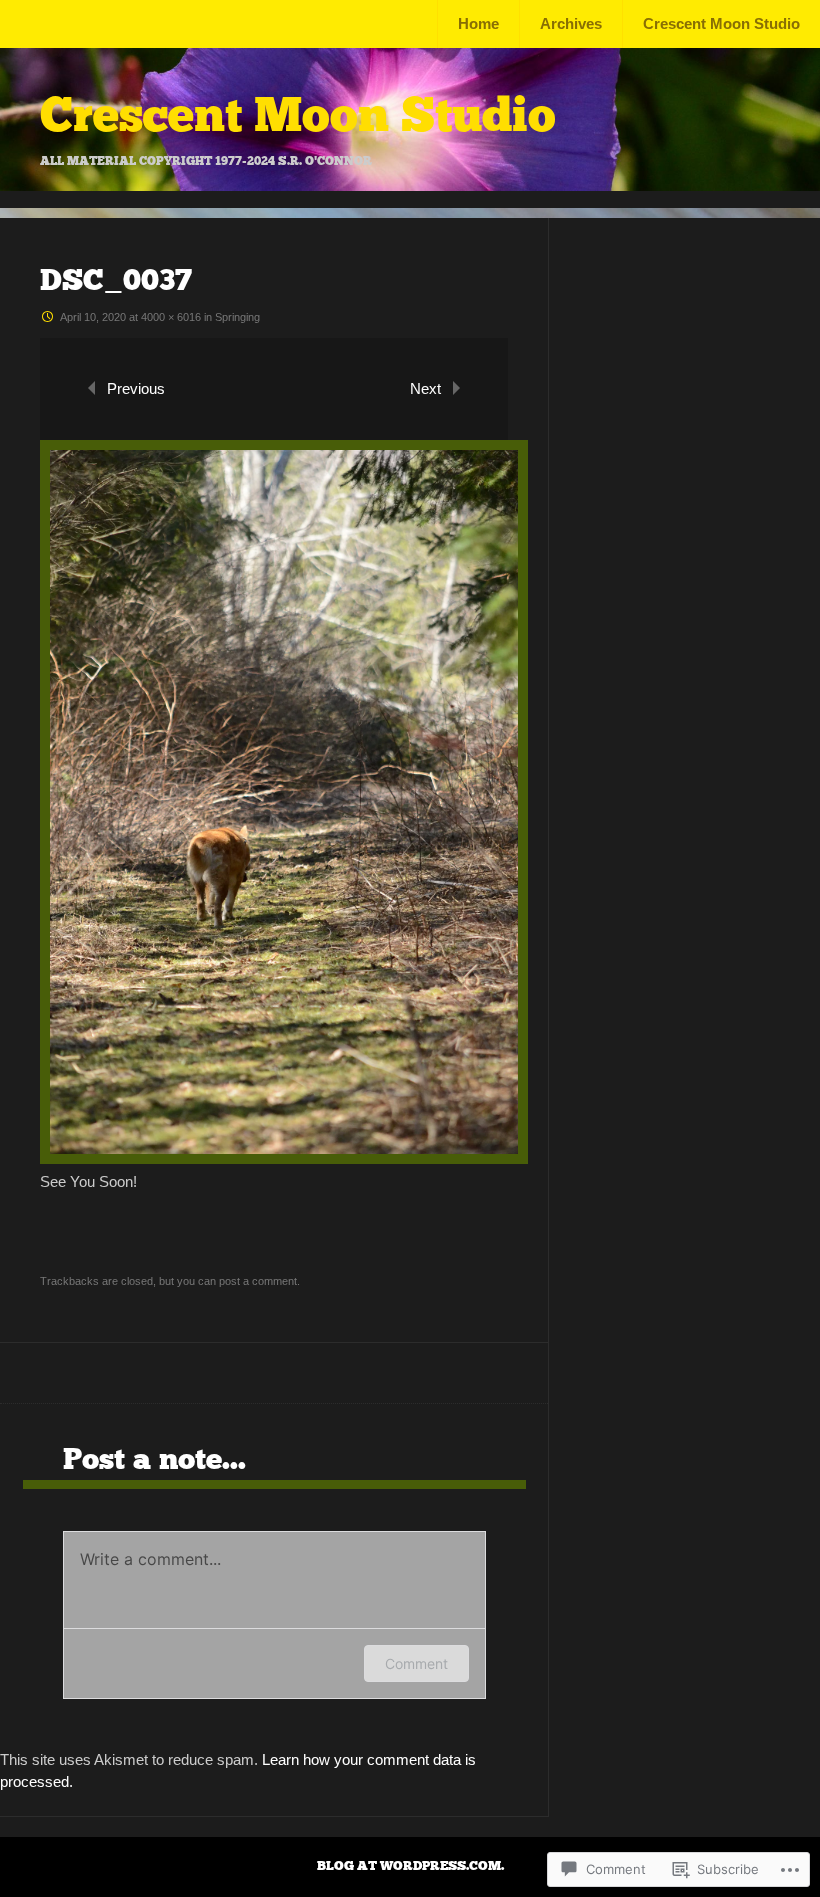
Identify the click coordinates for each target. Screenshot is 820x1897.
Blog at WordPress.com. (410, 1866)
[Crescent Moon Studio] (410, 185)
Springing (237, 317)
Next (425, 388)
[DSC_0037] (284, 1158)
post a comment (258, 1281)
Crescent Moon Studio (721, 23)
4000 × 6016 (171, 317)
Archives (571, 23)
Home (478, 23)
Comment (416, 1663)
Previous (136, 388)
